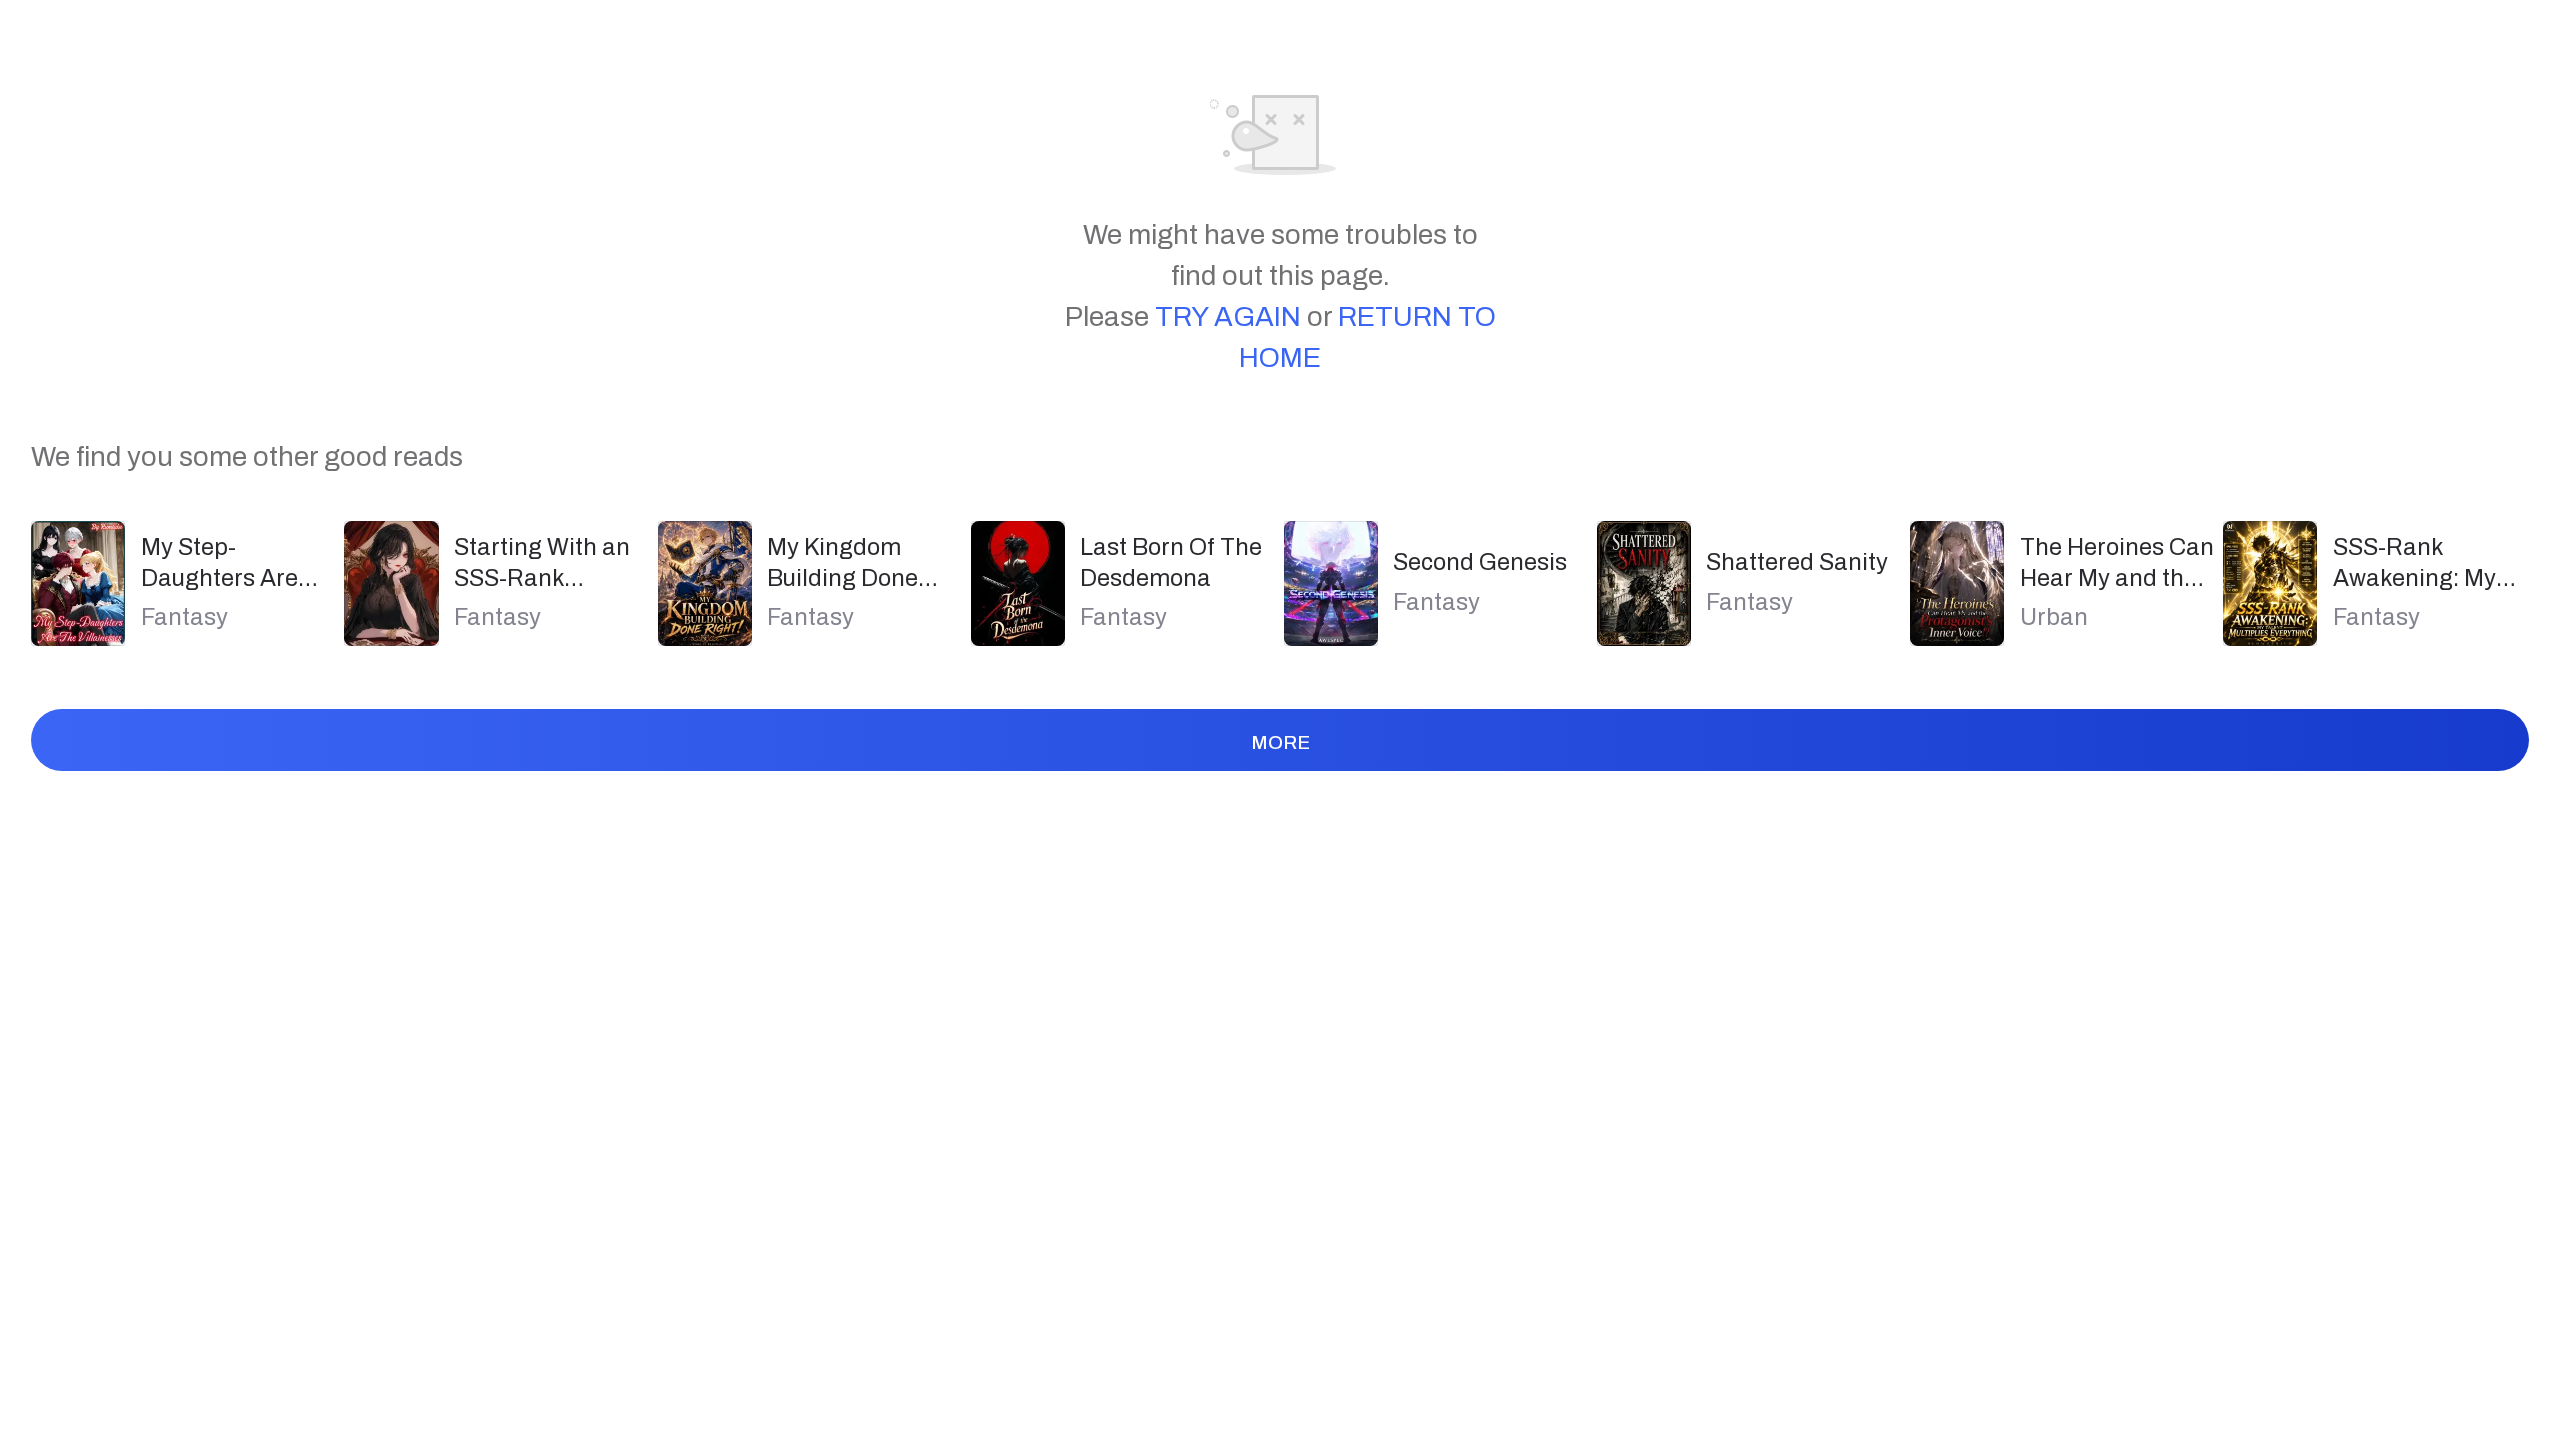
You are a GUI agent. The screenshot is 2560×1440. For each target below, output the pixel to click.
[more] (1279, 784)
